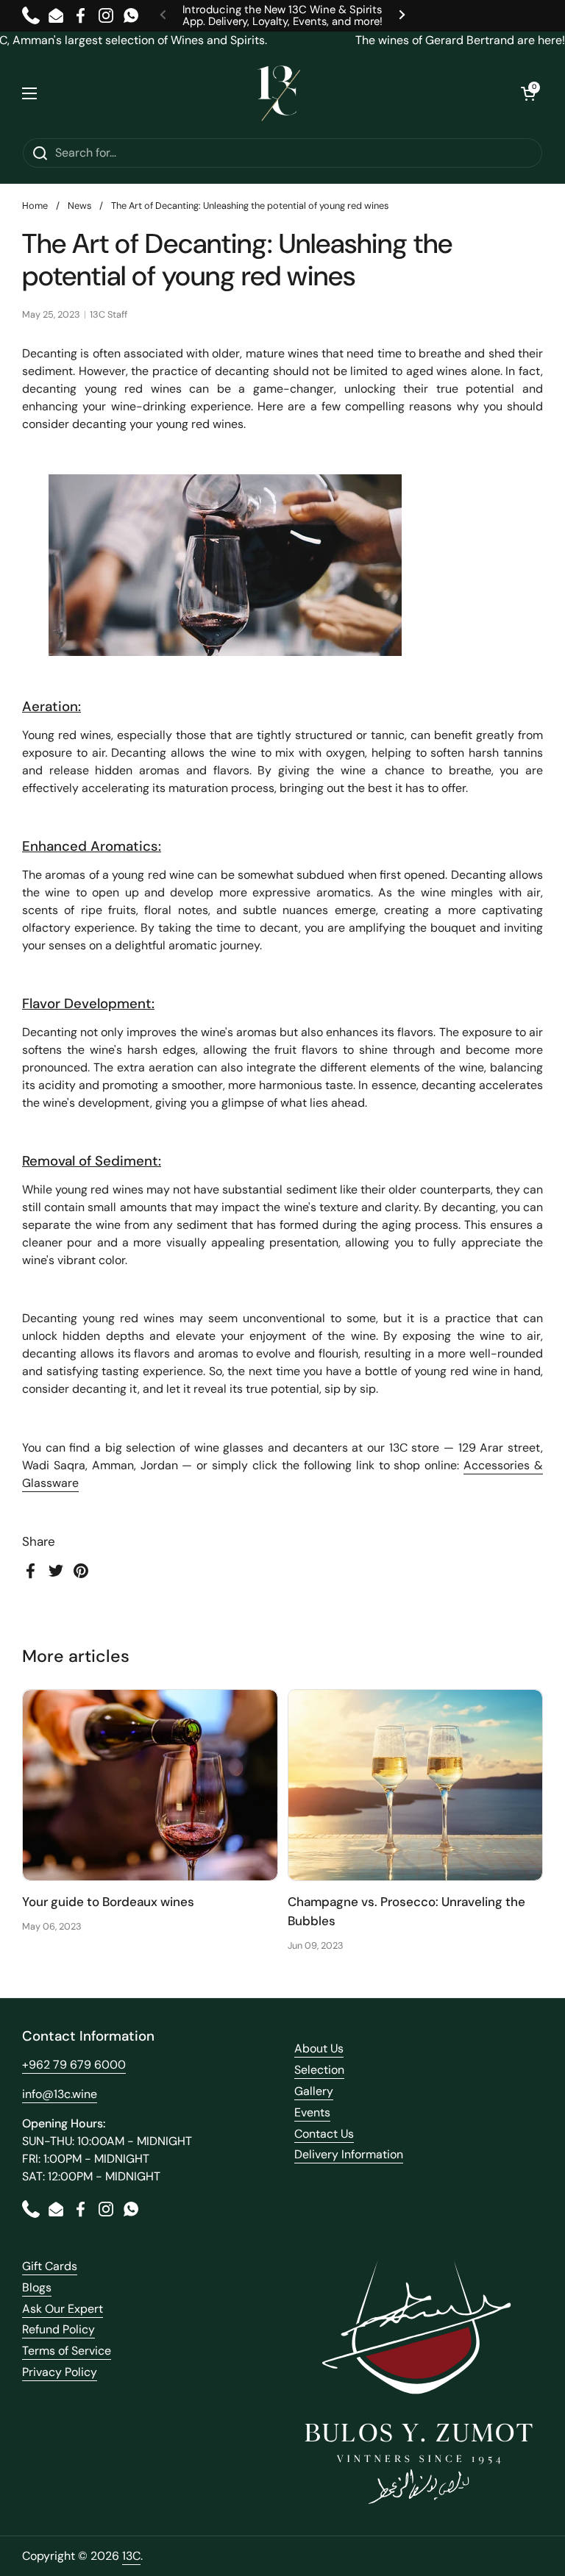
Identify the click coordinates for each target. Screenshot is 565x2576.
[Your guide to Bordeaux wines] (150, 1785)
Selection (319, 2070)
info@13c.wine (60, 2094)
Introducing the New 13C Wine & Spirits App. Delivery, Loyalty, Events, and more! (282, 16)
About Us (319, 2048)
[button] (528, 93)
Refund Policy (58, 2329)
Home (35, 206)
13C (131, 2556)
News (79, 206)
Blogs (37, 2287)
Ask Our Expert (63, 2309)
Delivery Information (349, 2154)
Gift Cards (50, 2266)
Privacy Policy (60, 2372)
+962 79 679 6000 (74, 2065)
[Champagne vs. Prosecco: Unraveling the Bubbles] (416, 1785)
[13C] (279, 93)
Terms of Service (67, 2351)
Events (312, 2112)
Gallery (314, 2091)
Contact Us (324, 2134)
